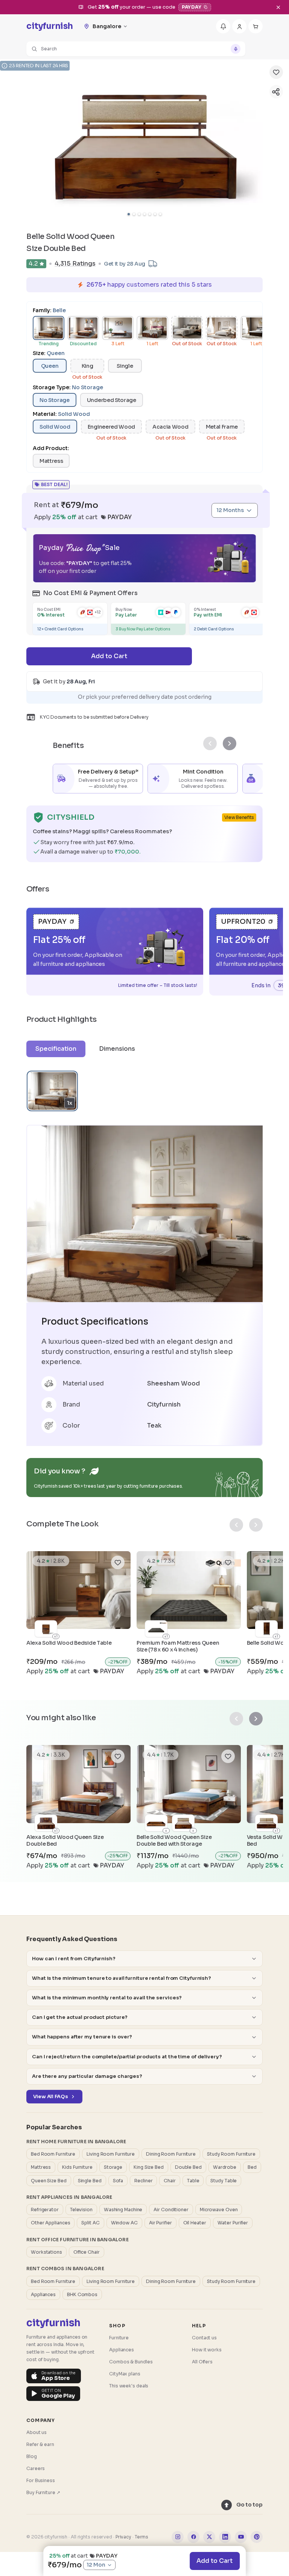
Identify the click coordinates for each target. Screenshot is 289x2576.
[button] (136, 49)
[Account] (239, 26)
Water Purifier (233, 2223)
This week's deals (129, 2386)
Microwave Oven (219, 2210)
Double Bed (188, 2167)
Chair (170, 2181)
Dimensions (117, 1049)
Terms (142, 2537)
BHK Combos (82, 2294)
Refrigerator (45, 2210)
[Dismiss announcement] (278, 7)
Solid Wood (55, 427)
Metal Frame (222, 427)
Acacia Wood (170, 427)
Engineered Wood (111, 427)
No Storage (55, 400)
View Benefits (239, 817)
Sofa (118, 2181)
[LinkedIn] (225, 2537)
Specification (56, 1049)
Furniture (119, 2338)
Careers (36, 2468)
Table (193, 2181)
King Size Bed (149, 2167)
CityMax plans (125, 2374)
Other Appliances (50, 2223)
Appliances (43, 2294)
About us (37, 2432)
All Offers (202, 2362)
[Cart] (256, 26)
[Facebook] (193, 2537)
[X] (209, 2537)
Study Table (224, 2181)
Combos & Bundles (131, 2362)
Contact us (204, 2338)
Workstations (46, 2252)
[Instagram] (178, 2537)
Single (125, 366)
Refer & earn (40, 2444)
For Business (41, 2480)
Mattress (51, 461)
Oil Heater (195, 2223)
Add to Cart (214, 2561)
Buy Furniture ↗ (43, 2492)
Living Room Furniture (111, 2154)
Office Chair (87, 2252)
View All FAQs (51, 2096)
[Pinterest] (257, 2537)
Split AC (90, 2223)
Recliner (143, 2181)
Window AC (124, 2223)
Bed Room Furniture (53, 2154)
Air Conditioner (171, 2210)
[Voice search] (236, 49)
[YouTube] (241, 2537)
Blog (32, 2456)
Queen (50, 366)
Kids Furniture (77, 2167)
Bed (252, 2167)
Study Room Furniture (231, 2154)
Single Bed (90, 2181)
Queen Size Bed (49, 2181)
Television (81, 2210)
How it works (207, 2350)
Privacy (123, 2537)
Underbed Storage (112, 400)
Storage (113, 2167)
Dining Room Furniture (171, 2154)
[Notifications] (223, 26)
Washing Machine (123, 2210)
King (87, 366)
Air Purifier (160, 2223)
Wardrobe (225, 2167)
